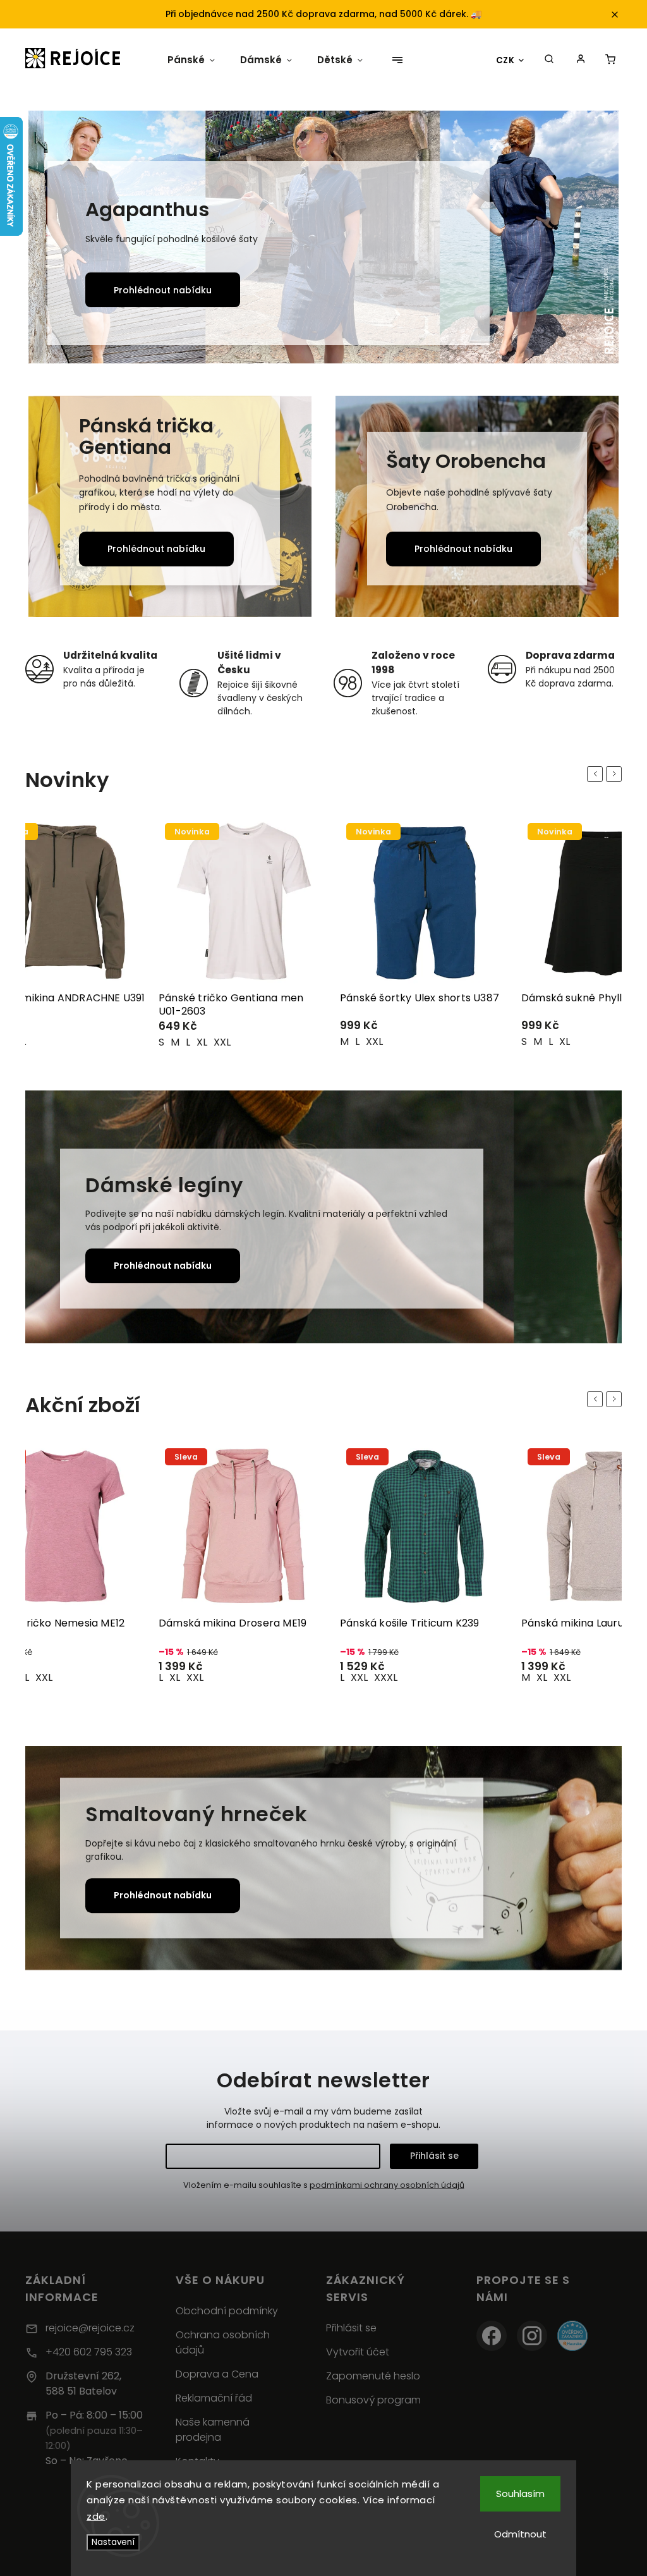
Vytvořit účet (358, 2352)
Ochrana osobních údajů (223, 2342)
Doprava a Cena (217, 2374)
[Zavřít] (617, 2339)
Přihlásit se (434, 2156)
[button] (52, 239)
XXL (41, 1042)
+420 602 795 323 (89, 2352)
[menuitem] (186, 60)
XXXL (204, 1677)
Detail (121, 1032)
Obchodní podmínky (227, 2311)
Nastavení (113, 2542)
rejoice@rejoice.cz (90, 2328)
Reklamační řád (214, 2398)
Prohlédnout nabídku (486, 290)
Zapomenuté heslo (373, 2376)
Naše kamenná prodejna (213, 2430)
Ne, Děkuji (534, 2545)
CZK (505, 60)
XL (383, 1041)
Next (616, 773)
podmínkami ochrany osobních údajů (387, 2185)
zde (96, 2516)
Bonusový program (373, 2400)
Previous (597, 773)
